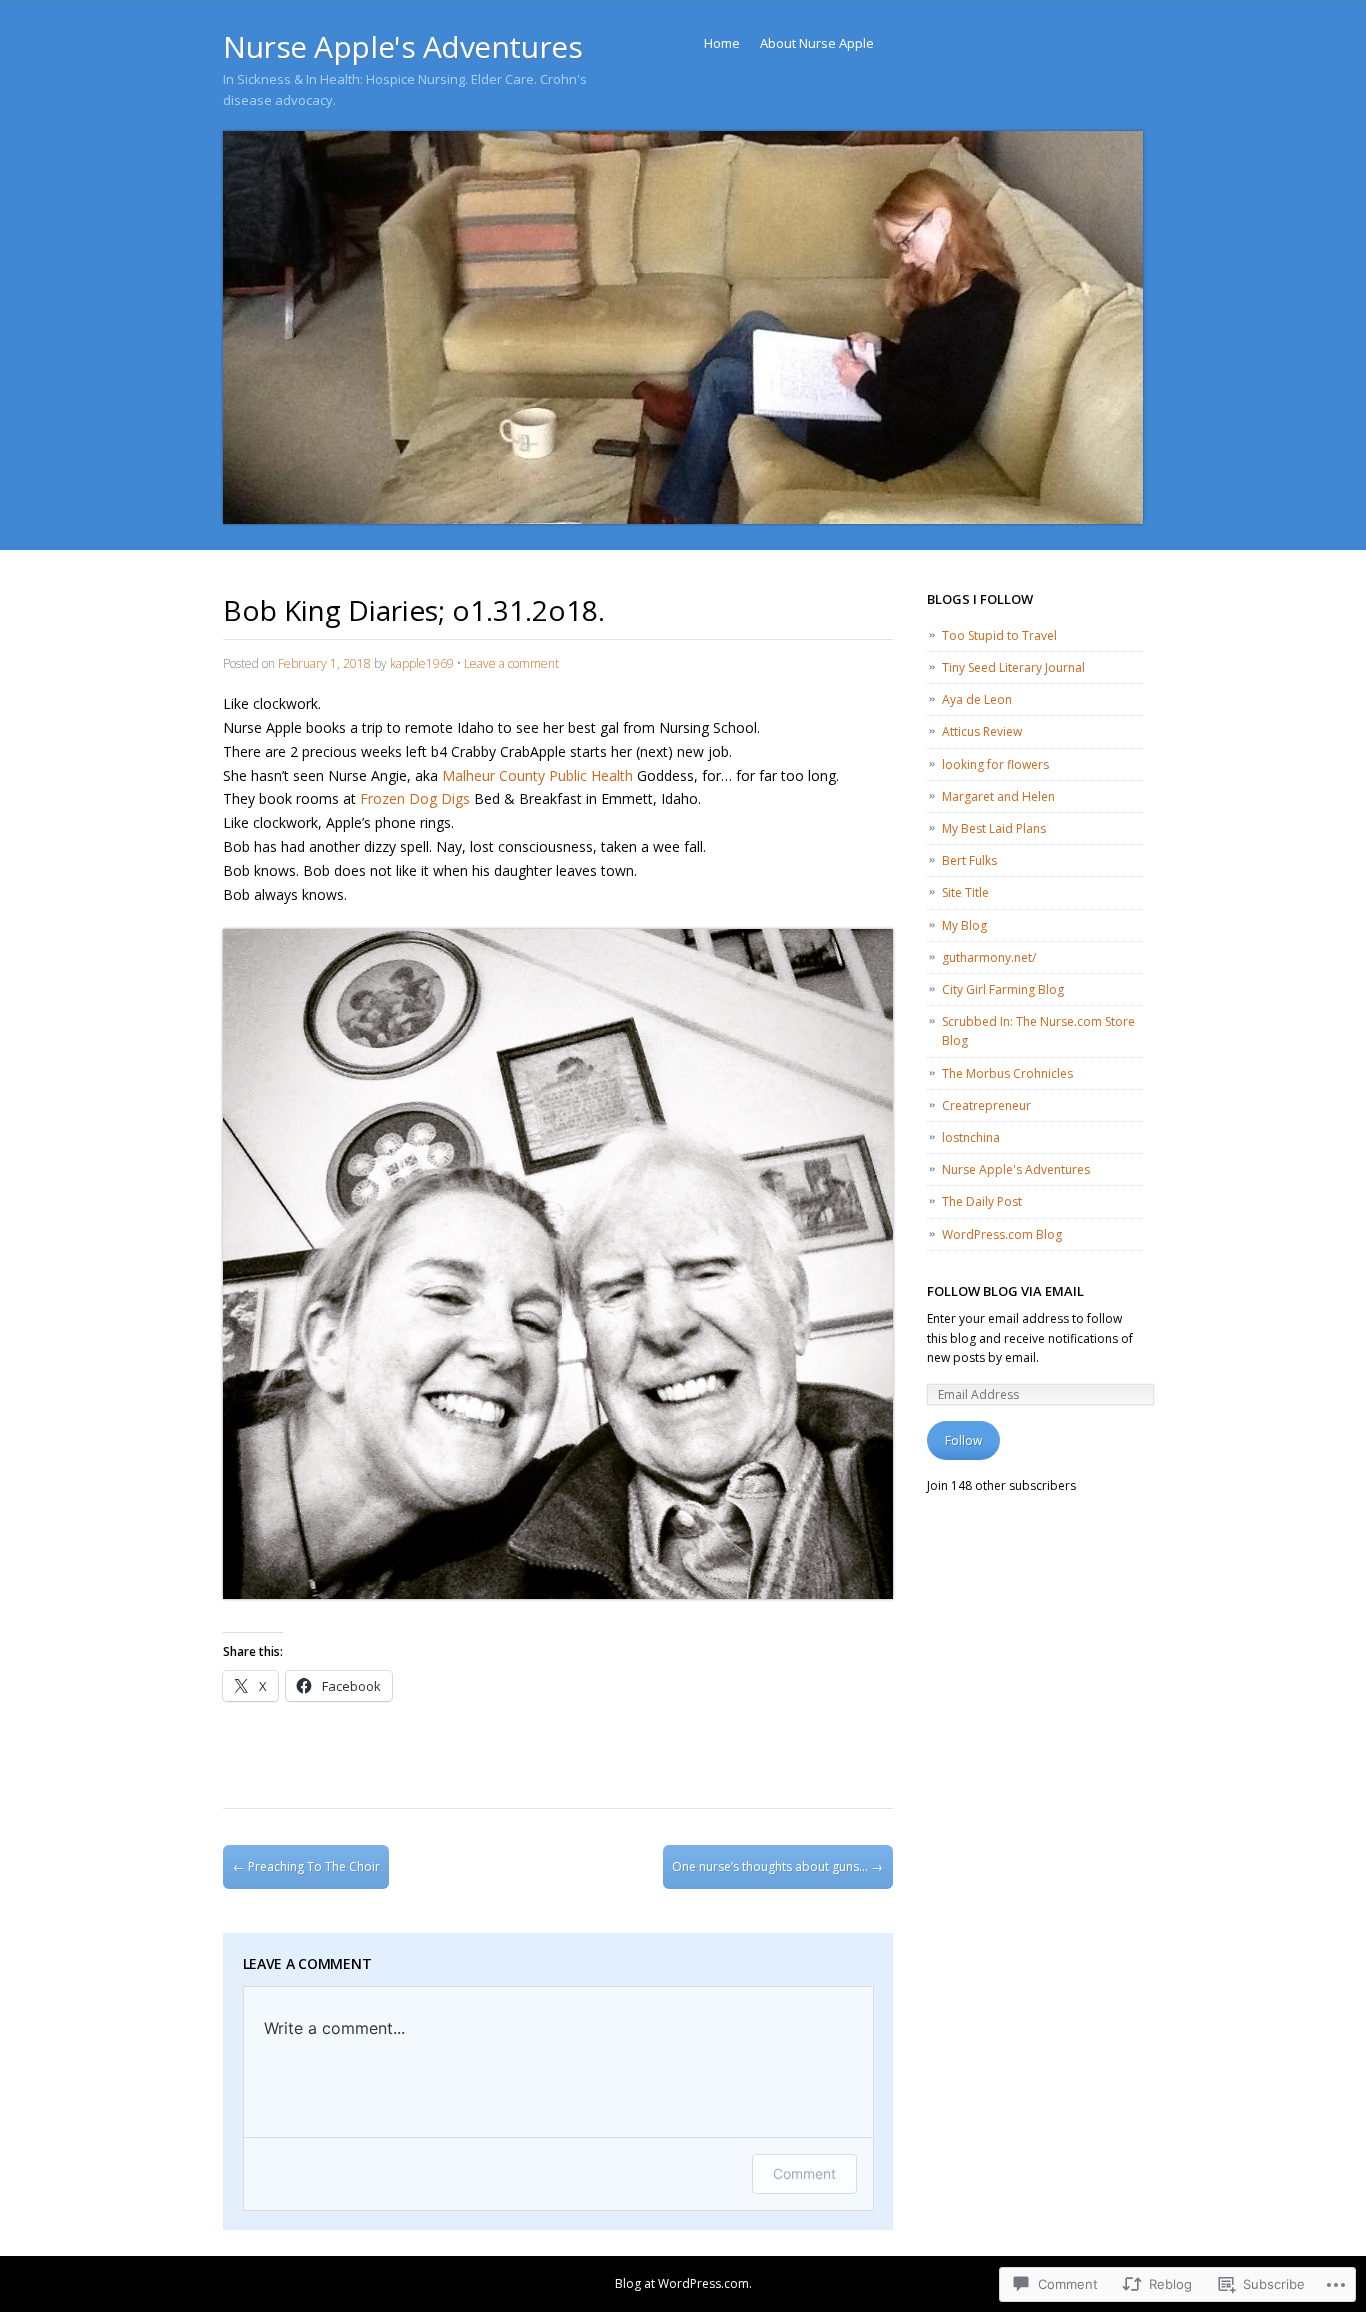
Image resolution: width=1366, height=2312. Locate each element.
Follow (963, 1440)
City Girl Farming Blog (1003, 989)
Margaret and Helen (998, 796)
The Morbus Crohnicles (1007, 1073)
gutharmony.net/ (989, 957)
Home (722, 43)
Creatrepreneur (986, 1105)
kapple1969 (422, 663)
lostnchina (971, 1137)
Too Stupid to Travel (999, 635)
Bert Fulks (969, 860)
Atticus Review (982, 731)
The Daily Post (982, 1201)
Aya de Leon (977, 699)
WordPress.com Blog (1002, 1234)
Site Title (965, 892)
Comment (804, 2173)
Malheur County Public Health (537, 775)
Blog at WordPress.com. (683, 2283)
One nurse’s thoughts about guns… (777, 1866)
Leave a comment (511, 663)
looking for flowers (995, 764)
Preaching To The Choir (306, 1866)
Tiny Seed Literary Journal (1013, 667)
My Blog (964, 925)
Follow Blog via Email (1005, 1291)
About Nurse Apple (817, 43)
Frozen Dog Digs (415, 798)
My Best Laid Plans (994, 828)
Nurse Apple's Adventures (402, 46)
